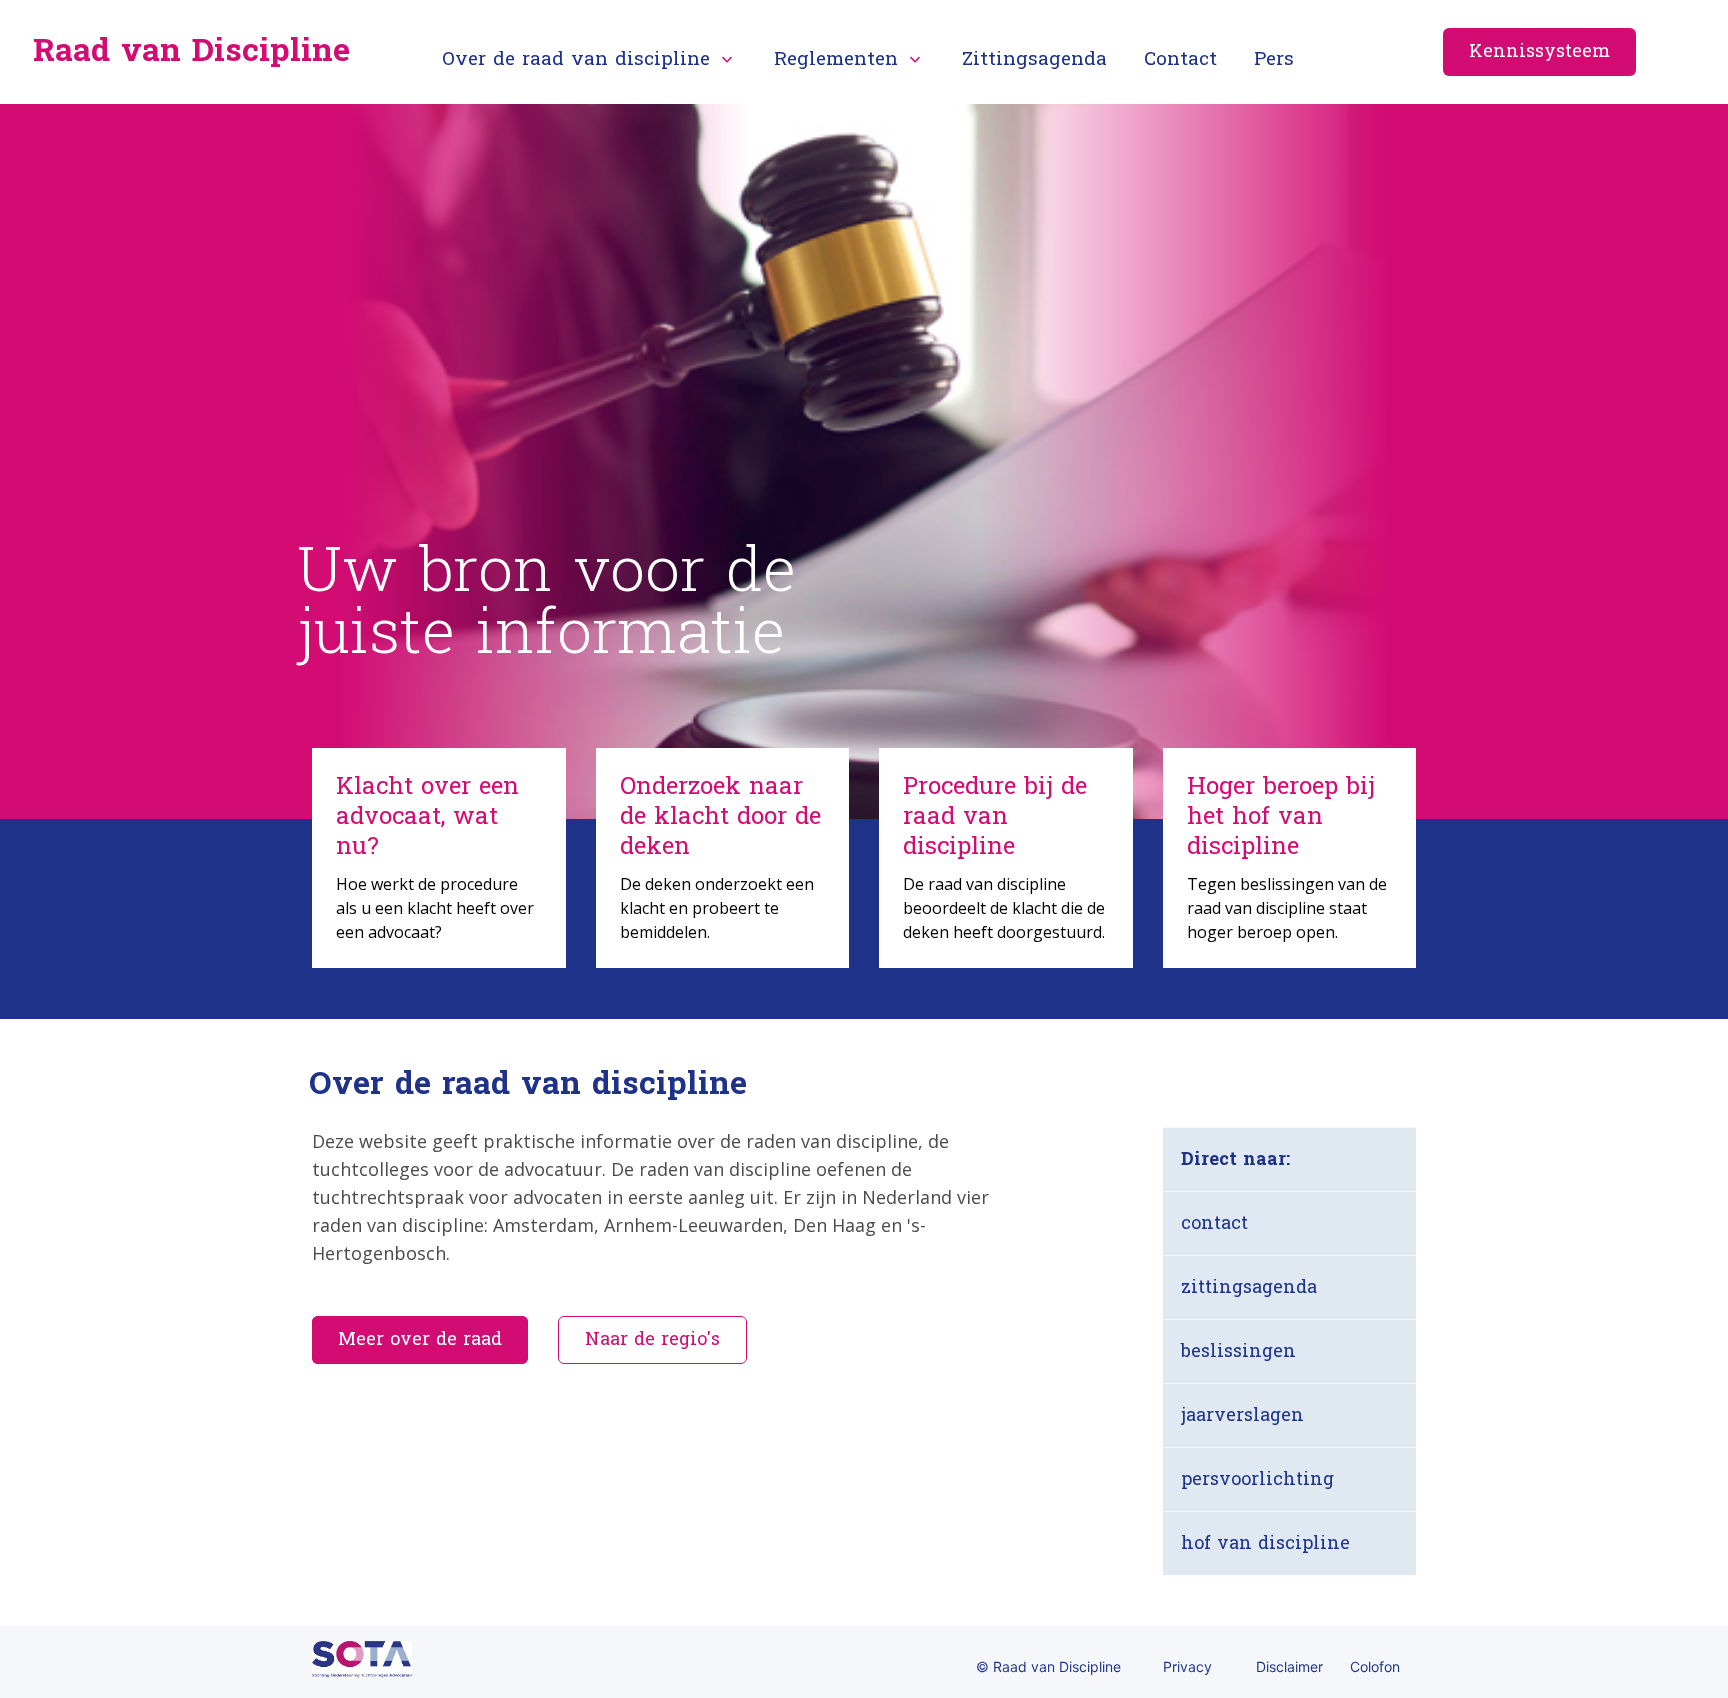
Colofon (1375, 1666)
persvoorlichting (1257, 1479)
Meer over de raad (420, 1339)
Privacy (1187, 1666)
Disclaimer (1289, 1666)
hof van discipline (1265, 1543)
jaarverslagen (1242, 1415)
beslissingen (1238, 1351)
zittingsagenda (1249, 1287)
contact (1214, 1223)
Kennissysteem (1539, 51)
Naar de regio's (652, 1339)
